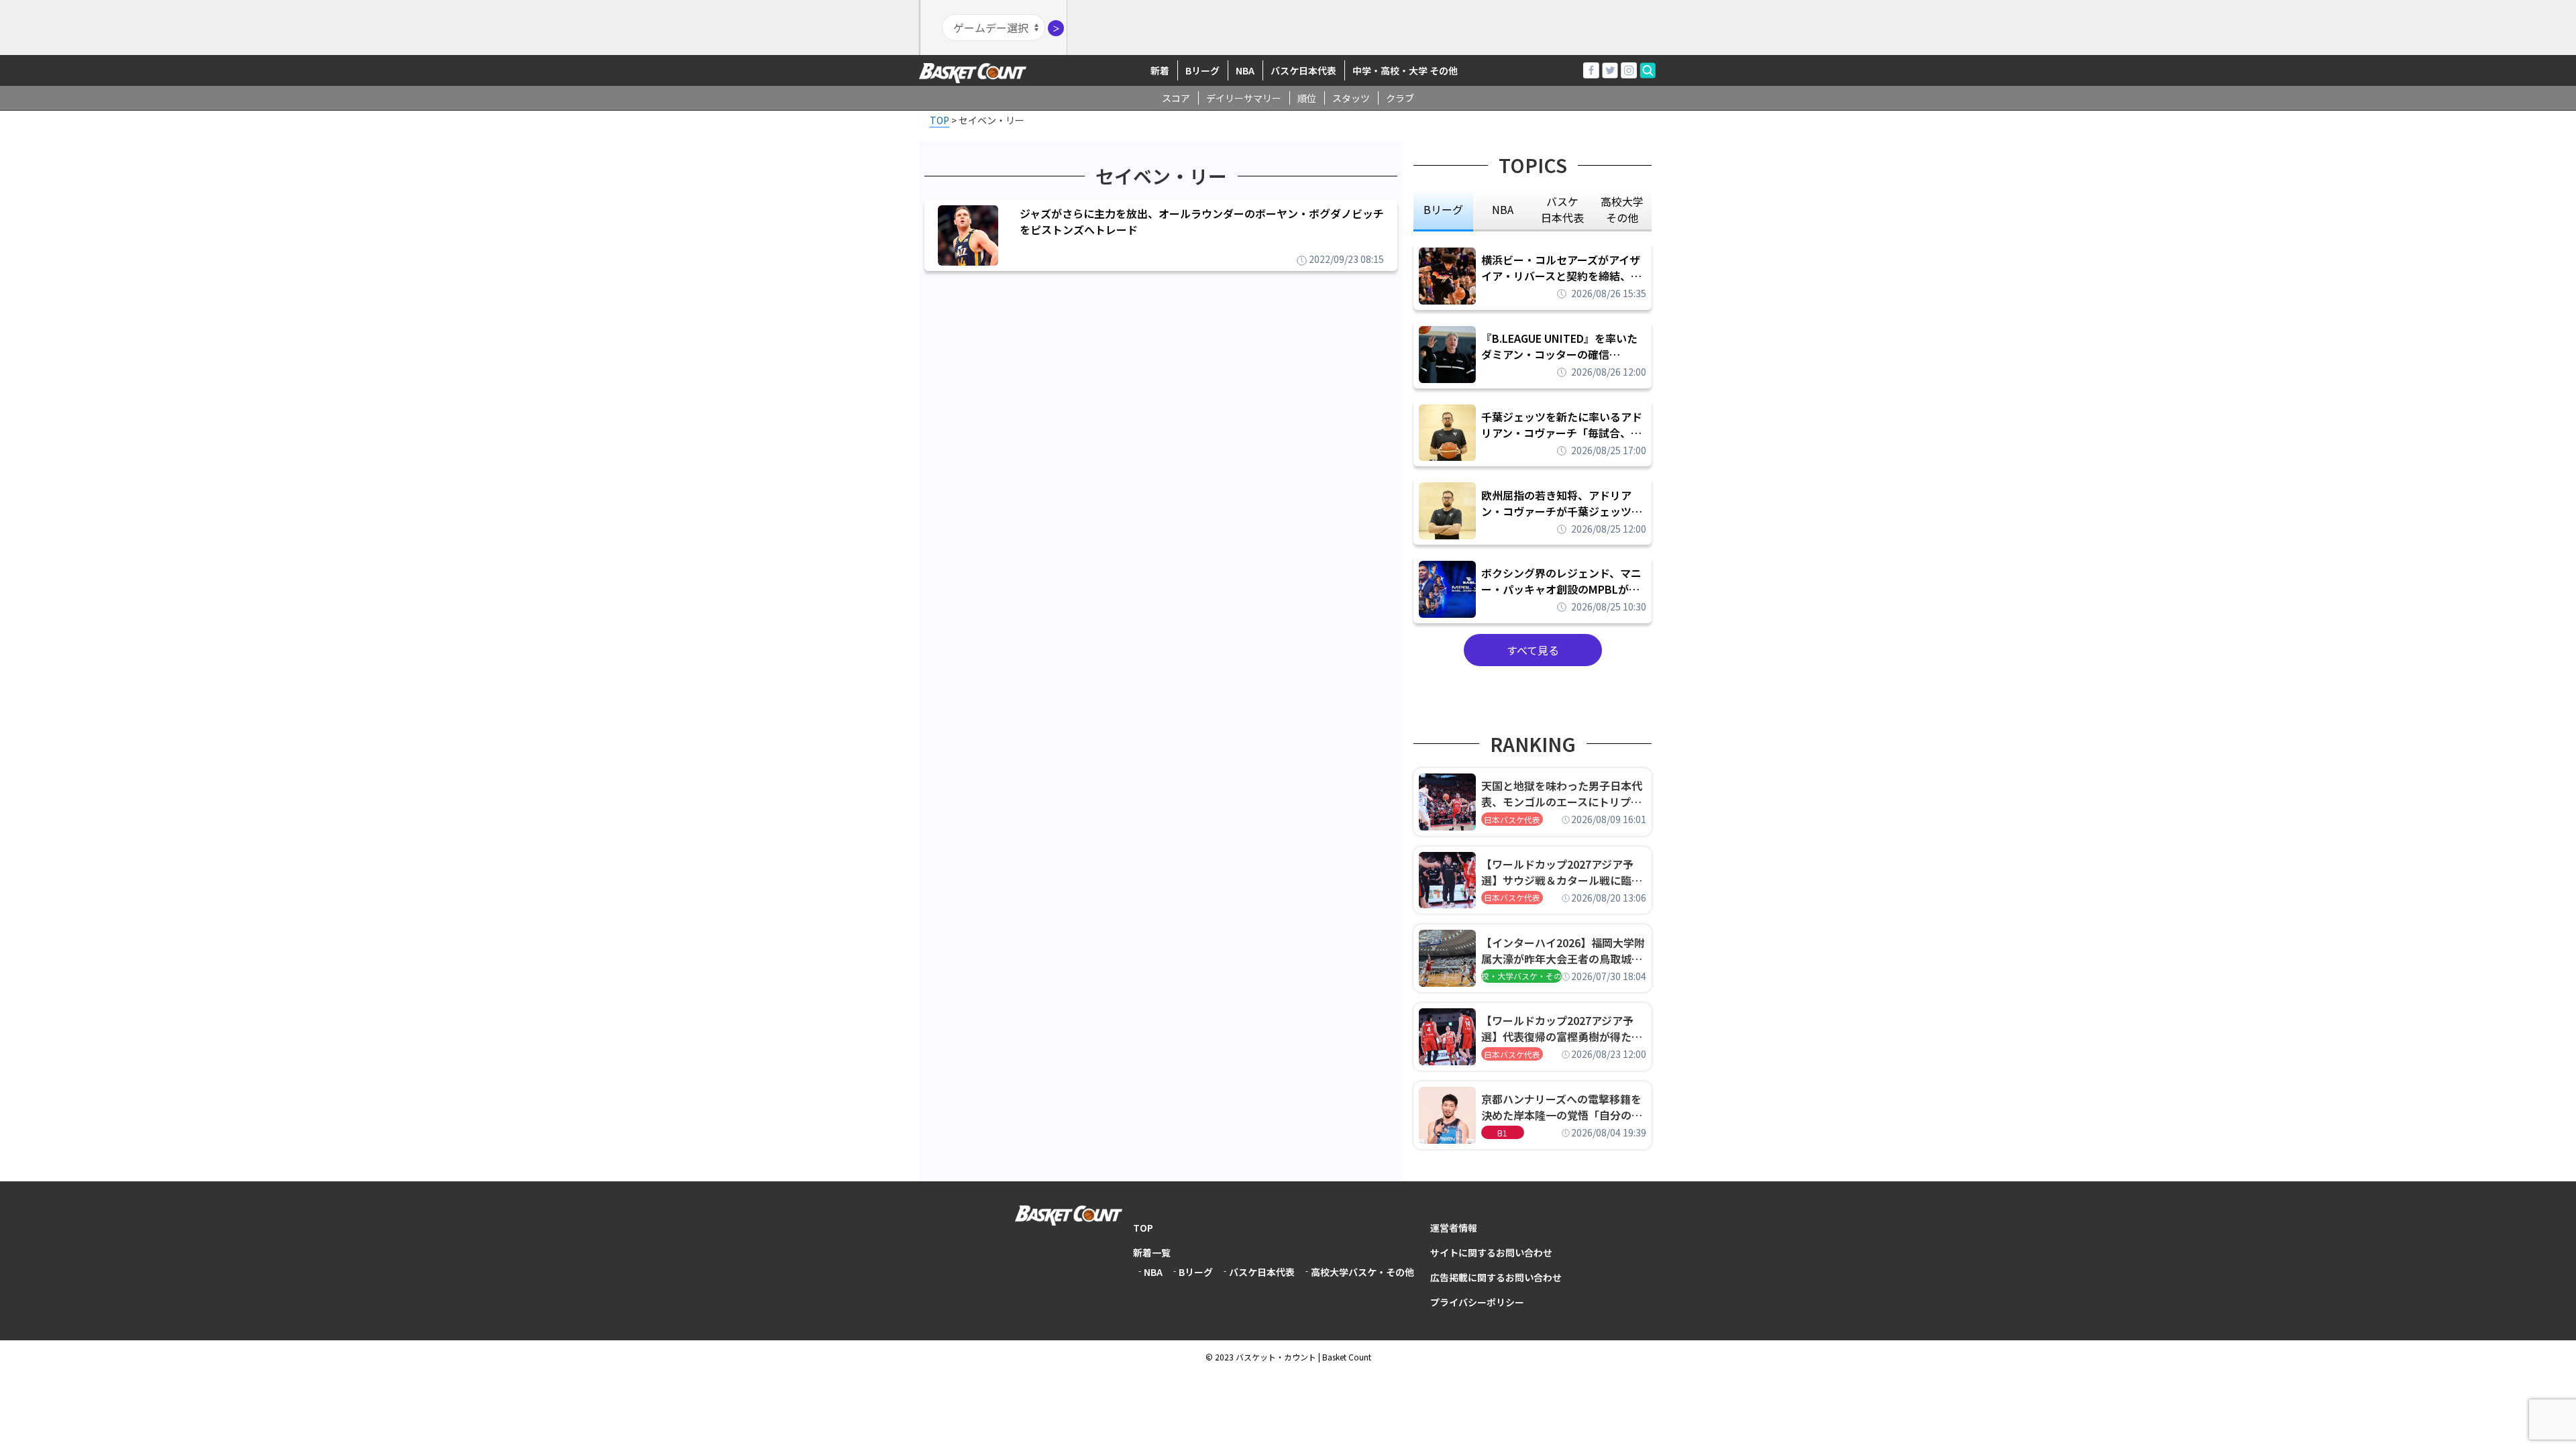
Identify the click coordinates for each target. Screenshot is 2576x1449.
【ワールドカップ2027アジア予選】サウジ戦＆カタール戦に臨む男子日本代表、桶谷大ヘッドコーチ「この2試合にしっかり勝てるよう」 (1562, 872)
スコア (1176, 98)
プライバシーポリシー (1477, 1302)
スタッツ (1351, 98)
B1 (1502, 1133)
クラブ (1400, 98)
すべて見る (1533, 650)
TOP (1143, 1228)
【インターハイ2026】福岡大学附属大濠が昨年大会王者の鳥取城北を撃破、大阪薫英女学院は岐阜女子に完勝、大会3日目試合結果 (1563, 951)
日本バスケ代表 (1512, 819)
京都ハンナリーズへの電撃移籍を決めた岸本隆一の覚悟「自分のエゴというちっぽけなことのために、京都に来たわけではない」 (1562, 1107)
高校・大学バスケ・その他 (1521, 976)
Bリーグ (1202, 70)
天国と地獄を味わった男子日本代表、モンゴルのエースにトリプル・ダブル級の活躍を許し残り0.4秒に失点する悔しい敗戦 (1564, 794)
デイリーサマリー (1244, 98)
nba (1503, 209)
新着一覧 (1152, 1252)
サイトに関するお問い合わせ (1491, 1252)
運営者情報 (1454, 1228)
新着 (1160, 70)
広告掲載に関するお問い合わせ (1496, 1277)
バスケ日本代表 (1303, 70)
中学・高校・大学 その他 (1405, 70)
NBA (1245, 70)
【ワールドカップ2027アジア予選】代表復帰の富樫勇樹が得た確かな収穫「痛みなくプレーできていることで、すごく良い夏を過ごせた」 (1562, 1028)
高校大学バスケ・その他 (1362, 1272)
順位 (1307, 98)
